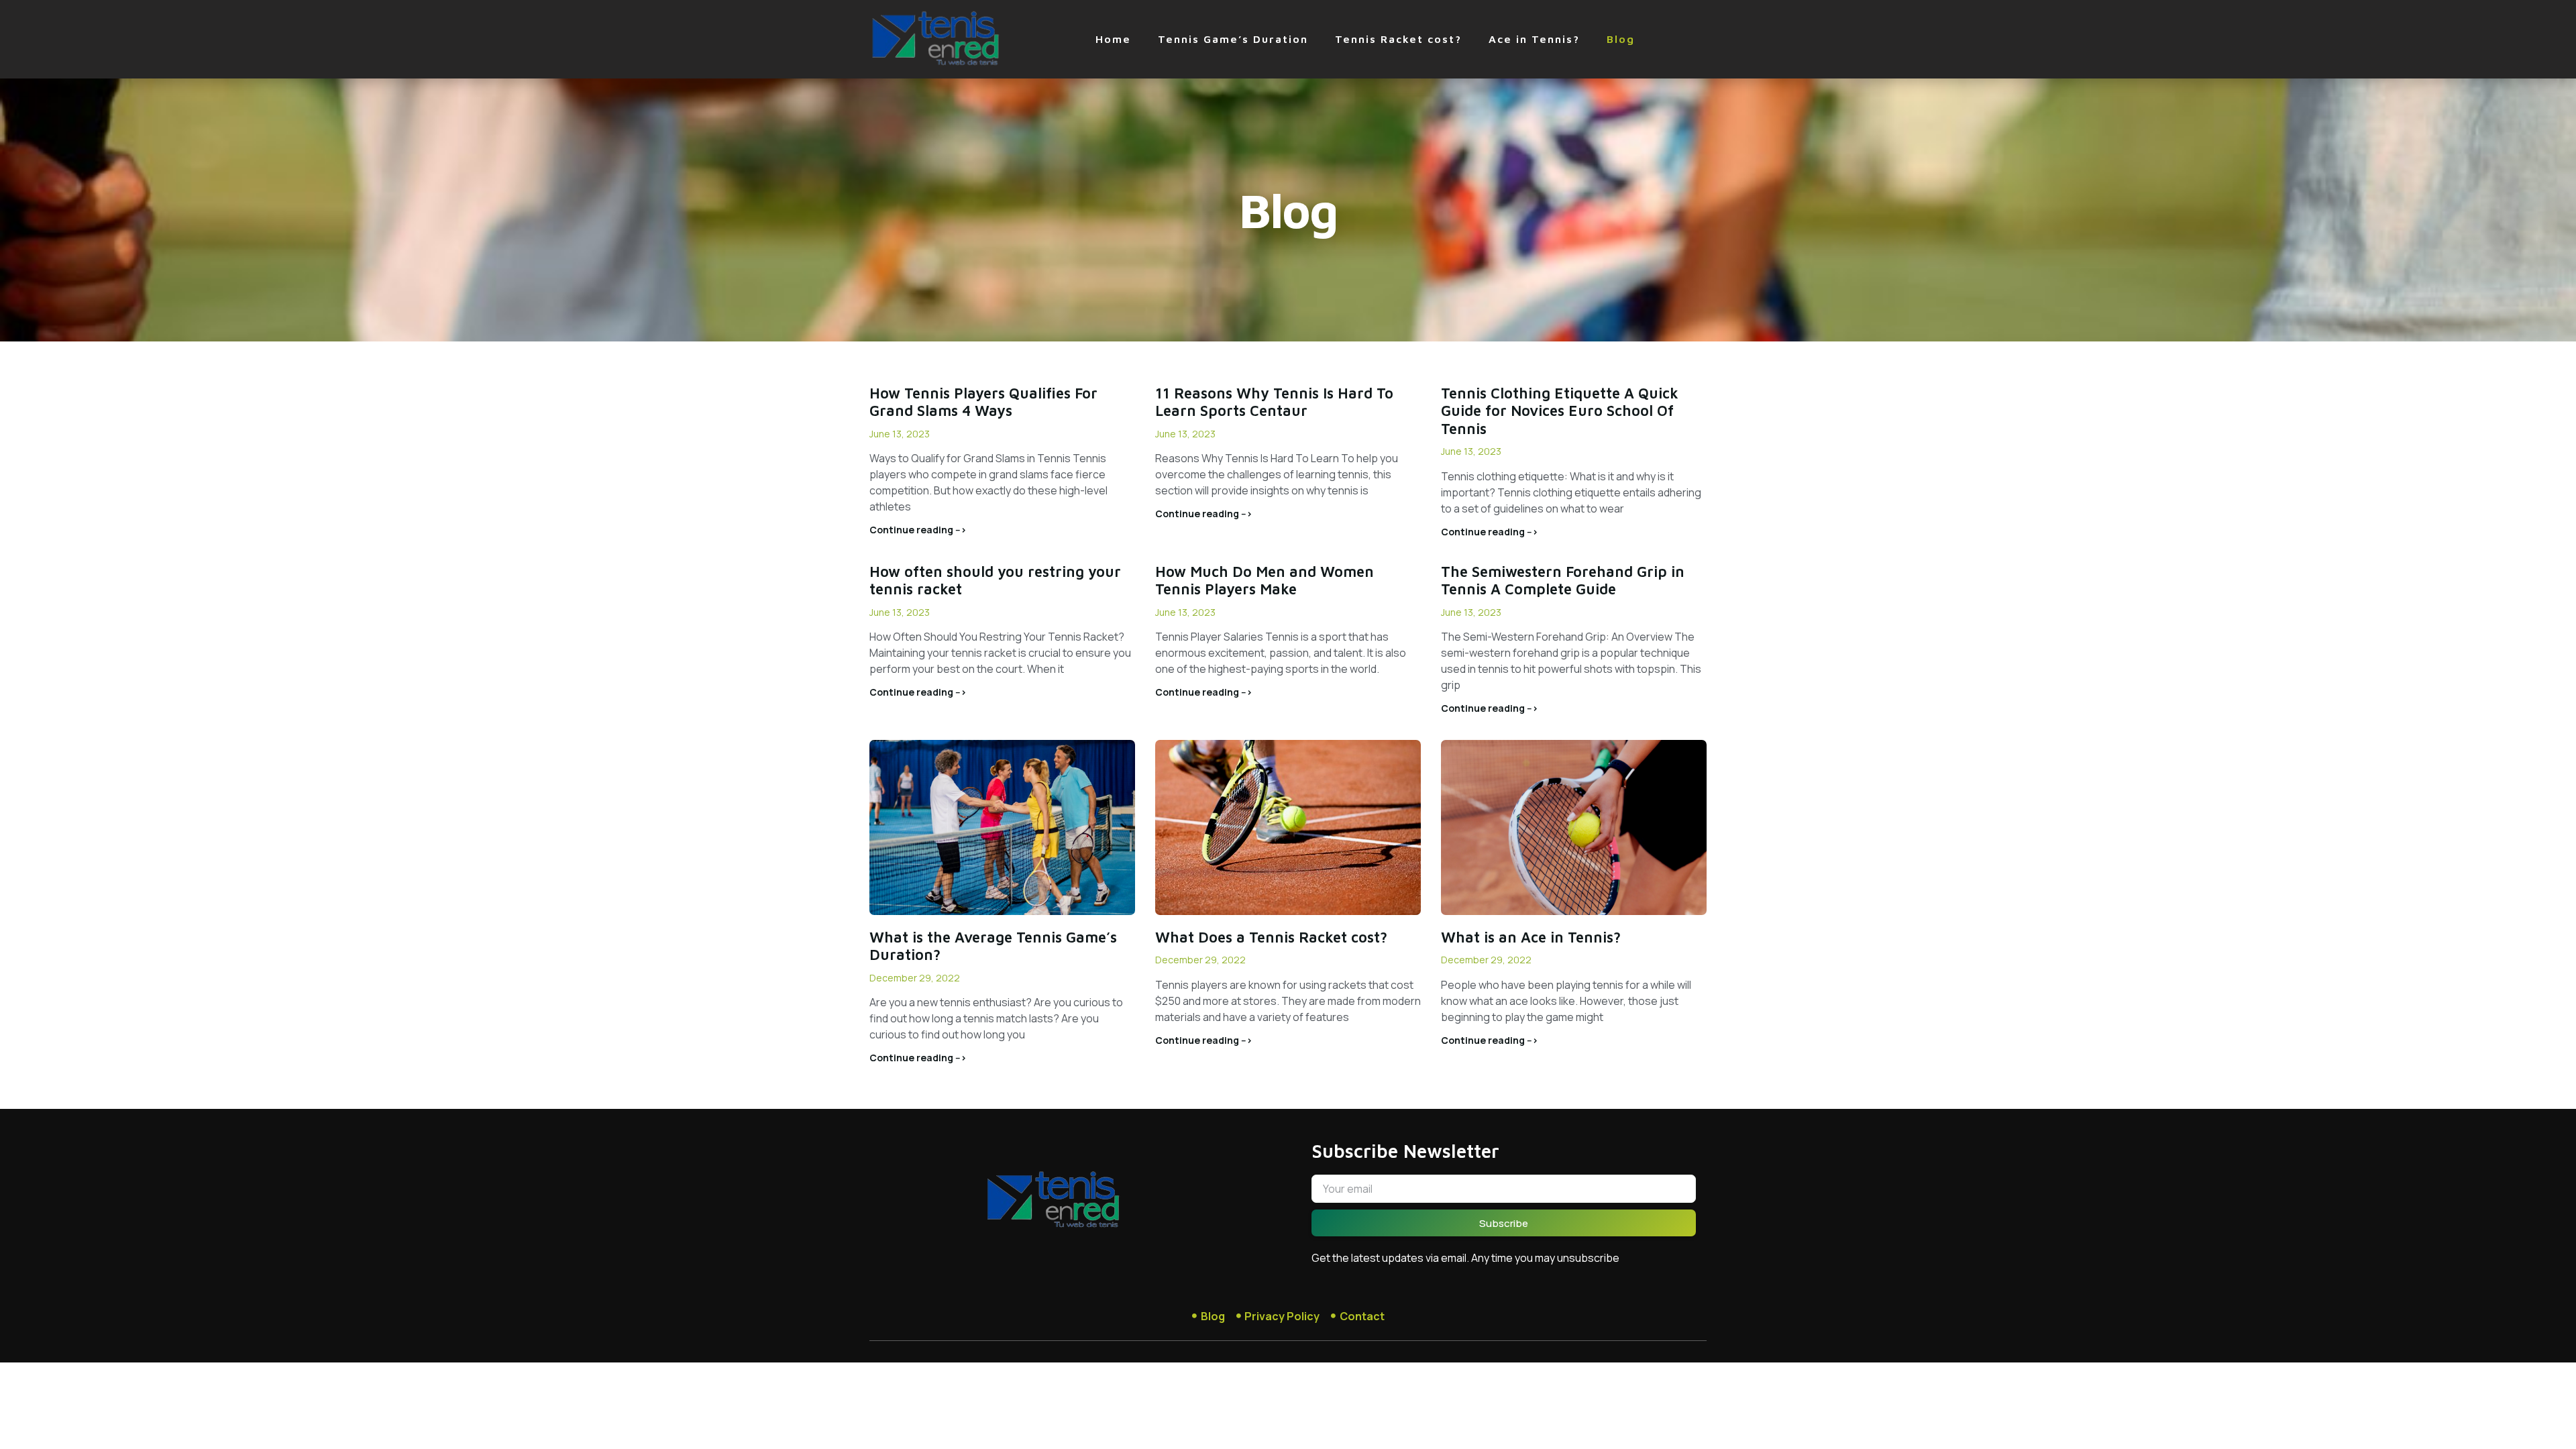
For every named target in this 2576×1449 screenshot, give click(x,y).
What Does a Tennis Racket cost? (1271, 937)
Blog (1621, 39)
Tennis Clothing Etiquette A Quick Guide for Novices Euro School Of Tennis (1560, 411)
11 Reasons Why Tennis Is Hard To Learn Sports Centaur (1274, 402)
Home (1113, 39)
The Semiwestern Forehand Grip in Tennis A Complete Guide (1563, 580)
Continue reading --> (918, 530)
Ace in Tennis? (1534, 39)
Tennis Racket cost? (1398, 39)
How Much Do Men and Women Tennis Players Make (1265, 580)
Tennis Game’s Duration (1233, 39)
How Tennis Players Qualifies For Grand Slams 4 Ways (983, 402)
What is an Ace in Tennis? (1531, 937)
